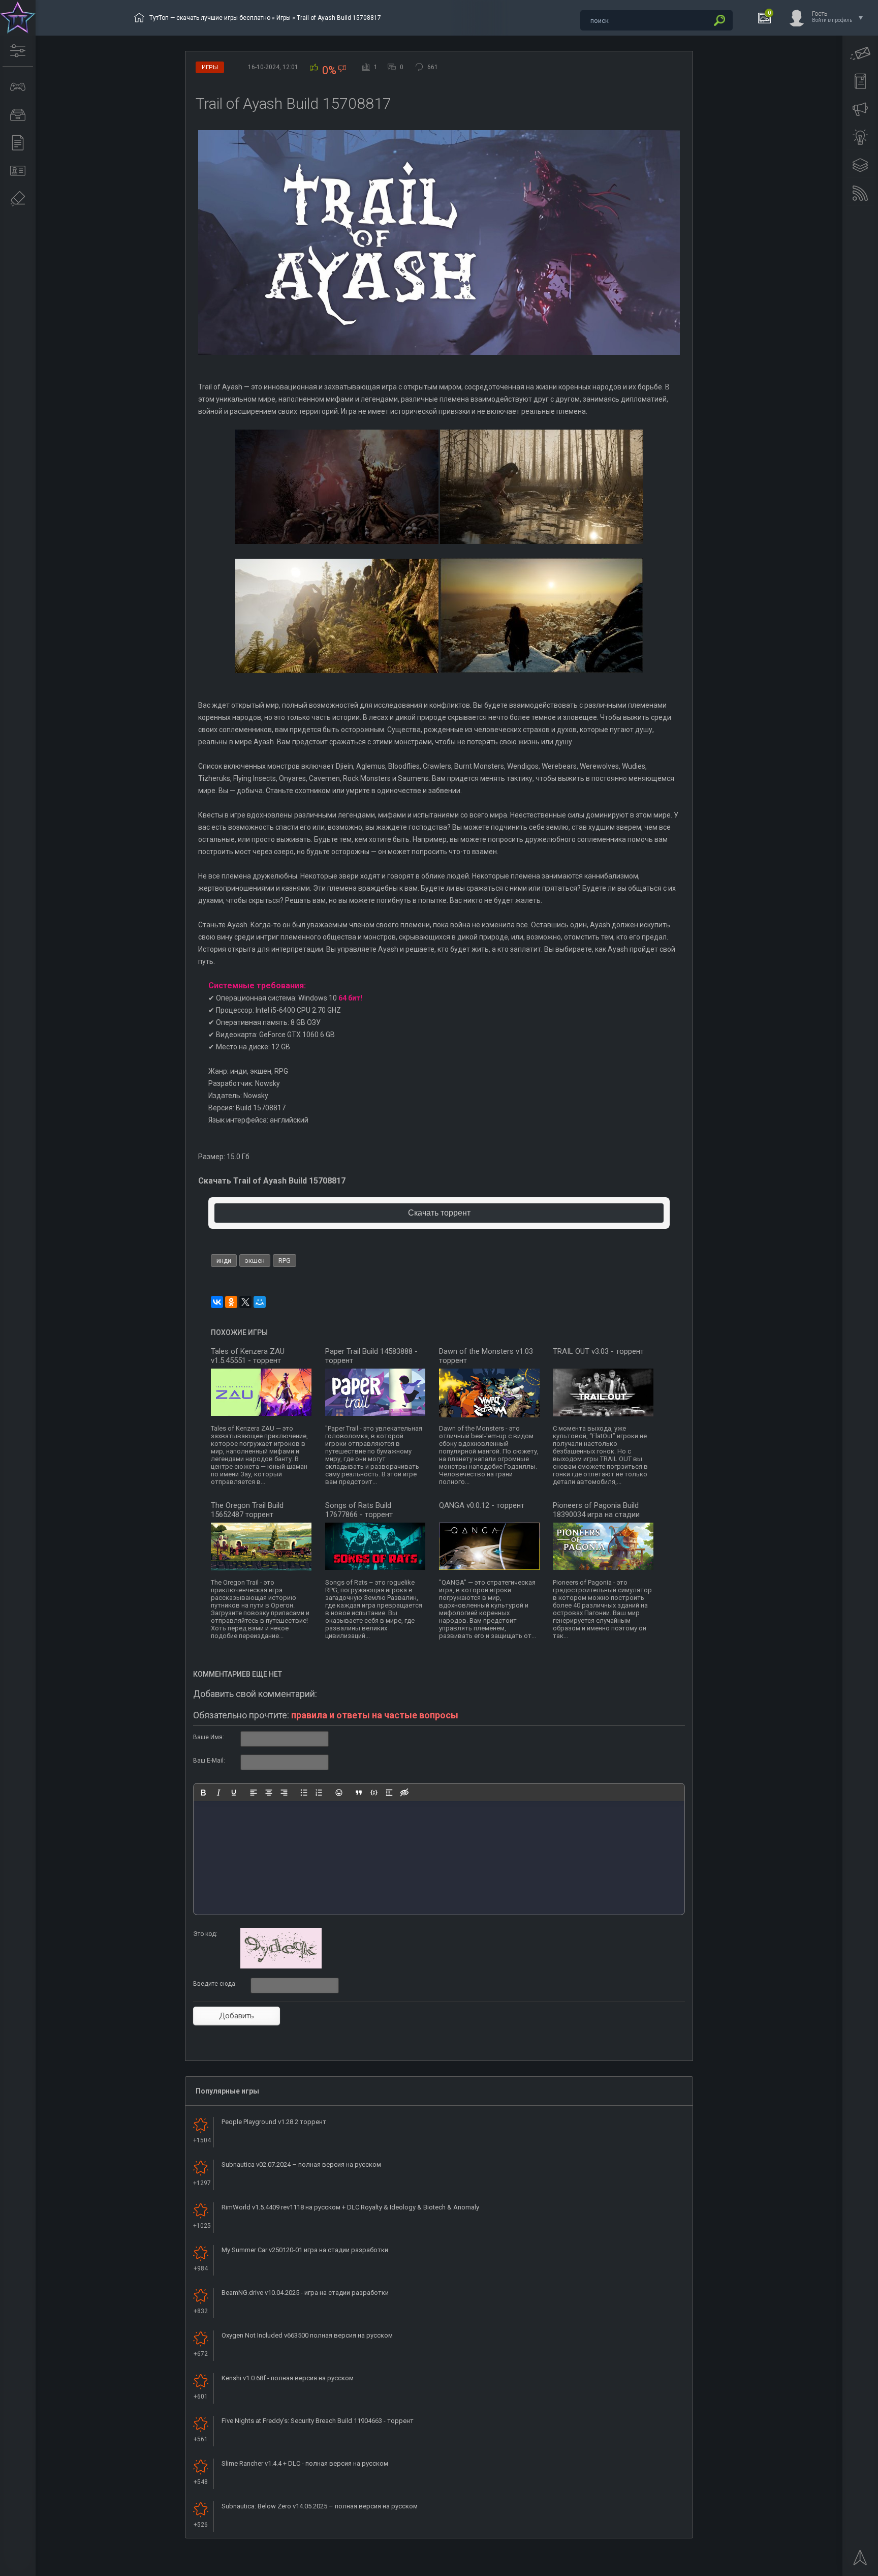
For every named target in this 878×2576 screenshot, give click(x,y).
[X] (245, 1302)
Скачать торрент (439, 1213)
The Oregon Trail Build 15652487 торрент (247, 1510)
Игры (284, 18)
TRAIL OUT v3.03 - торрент (598, 1351)
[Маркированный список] (304, 1793)
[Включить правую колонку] (860, 165)
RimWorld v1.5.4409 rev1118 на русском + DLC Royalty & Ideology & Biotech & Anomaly (350, 2207)
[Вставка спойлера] (389, 1793)
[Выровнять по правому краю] (284, 1793)
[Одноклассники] (231, 1302)
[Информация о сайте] (18, 171)
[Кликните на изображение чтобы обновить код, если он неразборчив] (281, 1966)
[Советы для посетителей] (860, 109)
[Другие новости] (18, 143)
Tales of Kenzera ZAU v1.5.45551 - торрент (248, 1356)
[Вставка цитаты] (359, 1793)
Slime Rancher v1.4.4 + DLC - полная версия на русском (305, 2463)
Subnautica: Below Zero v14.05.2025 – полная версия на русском (320, 2506)
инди (224, 1261)
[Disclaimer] (18, 199)
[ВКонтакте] (217, 1302)
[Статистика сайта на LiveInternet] (829, 2567)
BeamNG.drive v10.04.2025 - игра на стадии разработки (305, 2293)
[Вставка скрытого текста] (404, 1793)
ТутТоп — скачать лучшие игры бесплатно (210, 18)
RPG (285, 1261)
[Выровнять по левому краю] (254, 1793)
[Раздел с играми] (18, 87)
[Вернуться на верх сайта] (860, 2561)
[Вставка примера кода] (374, 1793)
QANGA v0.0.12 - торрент (482, 1505)
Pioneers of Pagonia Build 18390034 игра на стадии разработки (596, 1514)
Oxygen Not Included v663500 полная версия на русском (307, 2335)
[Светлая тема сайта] (860, 137)
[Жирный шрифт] (203, 1793)
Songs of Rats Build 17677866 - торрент (359, 1510)
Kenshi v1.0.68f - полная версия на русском (288, 2378)
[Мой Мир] (260, 1302)
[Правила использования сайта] (860, 81)
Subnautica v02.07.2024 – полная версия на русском (301, 2164)
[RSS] (860, 193)
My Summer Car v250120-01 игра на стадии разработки (305, 2250)
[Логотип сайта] (18, 18)
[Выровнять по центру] (269, 1793)
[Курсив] (218, 1793)
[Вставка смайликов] (339, 1793)
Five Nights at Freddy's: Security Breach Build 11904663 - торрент (318, 2421)
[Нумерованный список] (319, 1793)
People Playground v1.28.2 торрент (274, 2122)
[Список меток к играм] (18, 115)
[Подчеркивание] (234, 1793)
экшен (255, 1261)
